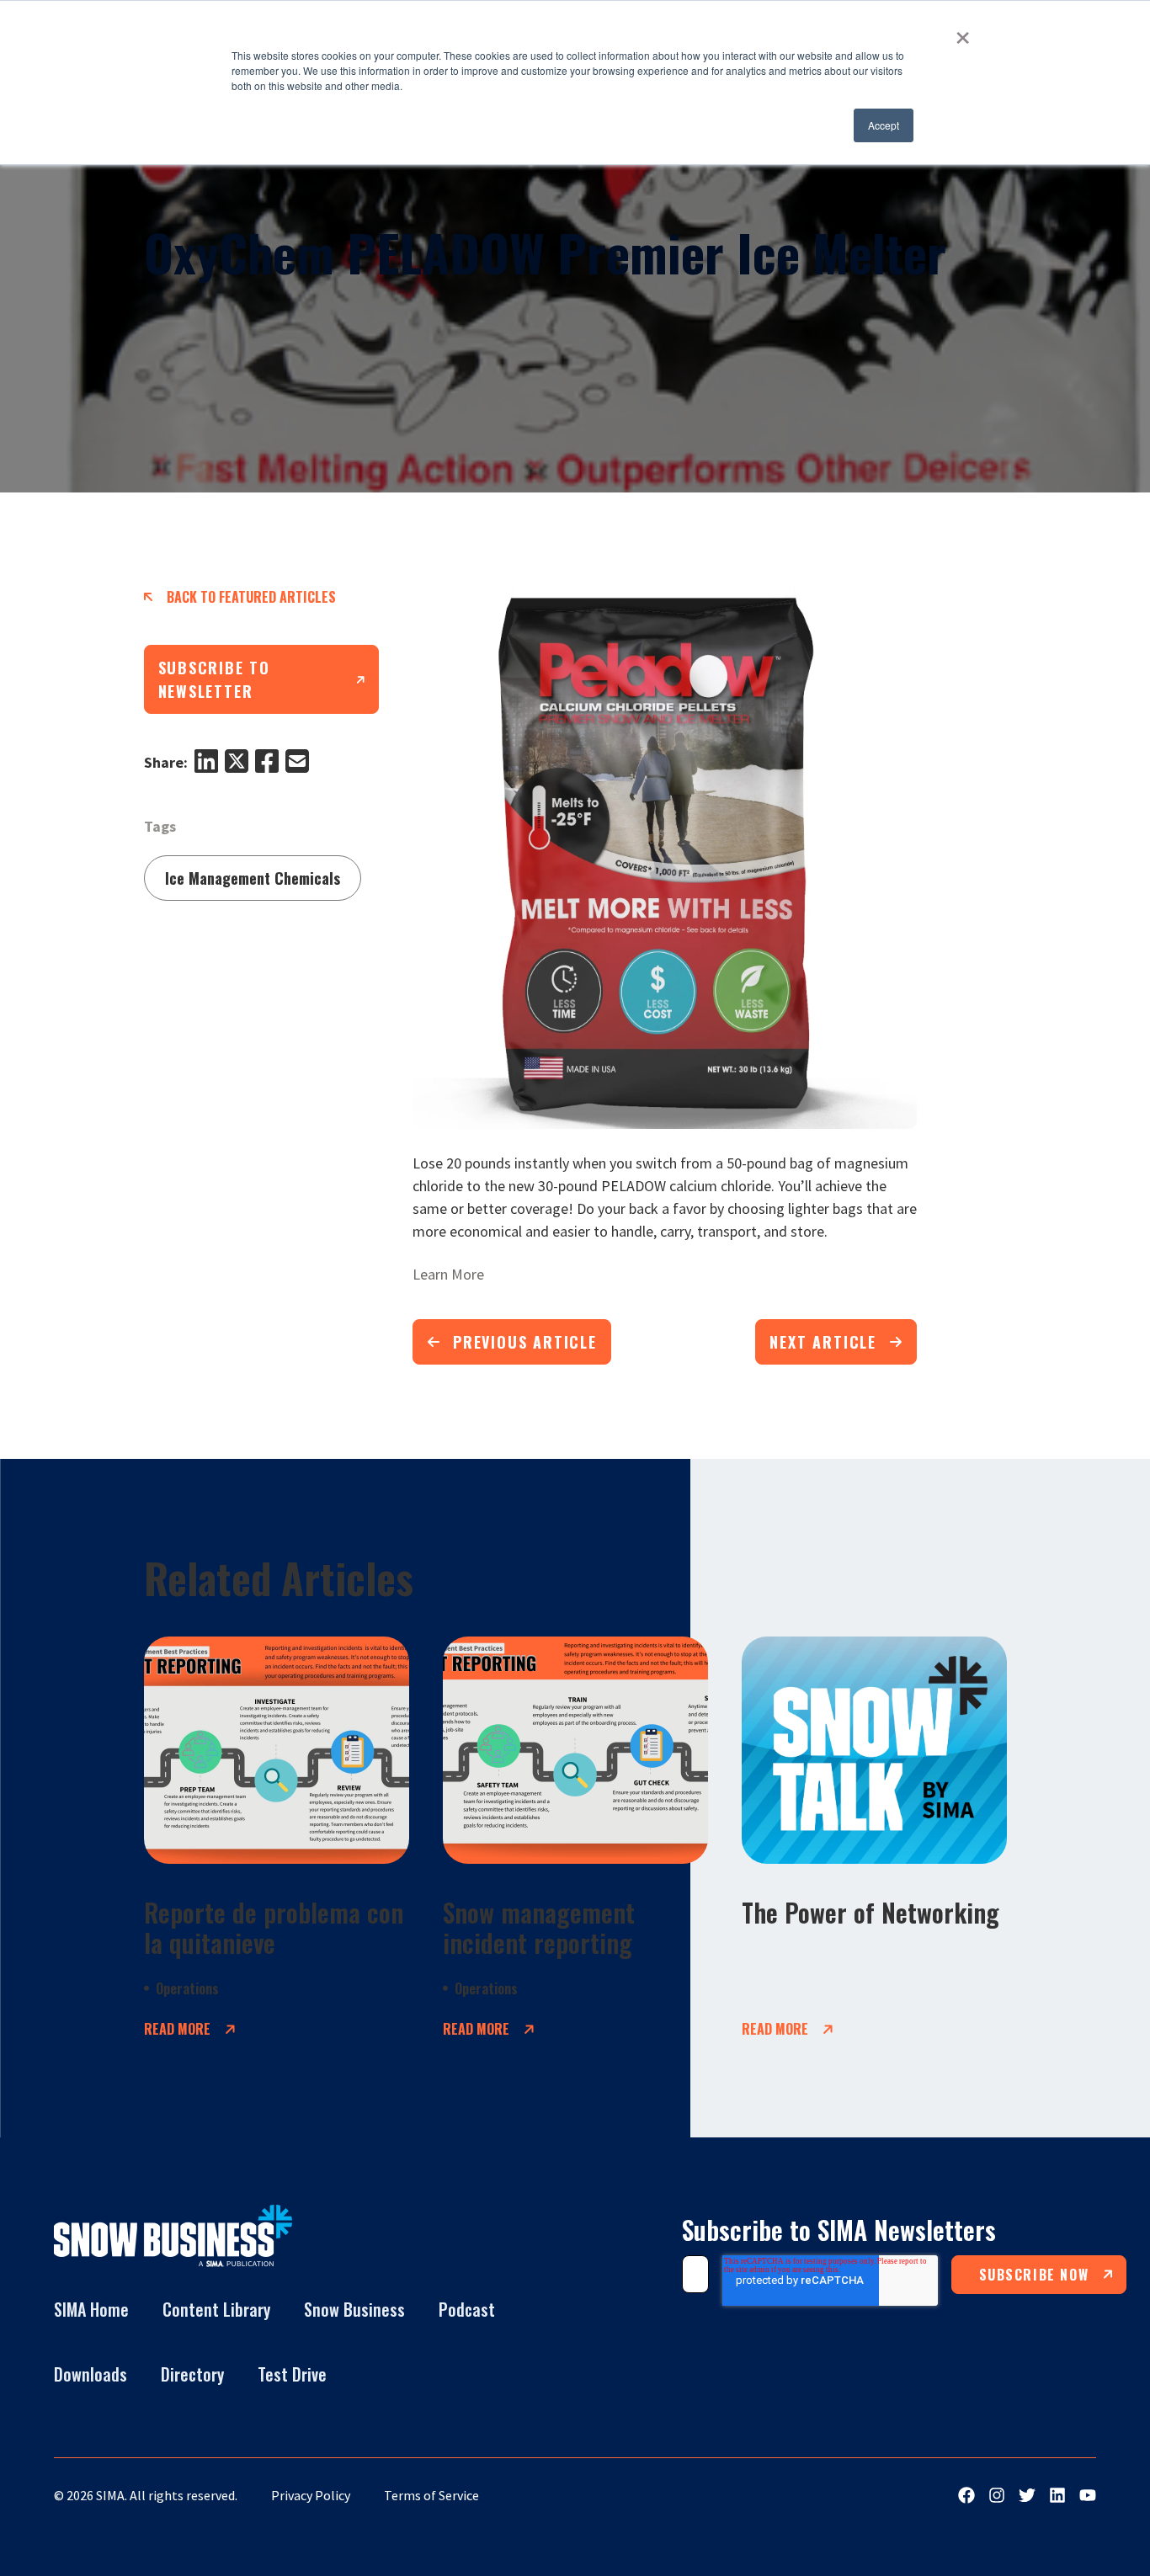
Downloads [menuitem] (91, 2374)
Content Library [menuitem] (216, 2309)
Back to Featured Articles (251, 597)
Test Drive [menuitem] (292, 2374)
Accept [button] (884, 125)
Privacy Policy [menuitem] (311, 2495)
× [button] (963, 32)
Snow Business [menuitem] (354, 2309)
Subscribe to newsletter (215, 679)
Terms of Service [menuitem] (431, 2495)
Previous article (525, 1342)
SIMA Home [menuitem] (91, 2309)
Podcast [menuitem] (467, 2309)
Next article (823, 1342)
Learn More (448, 1274)
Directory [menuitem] (192, 2374)
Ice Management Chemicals (253, 878)
